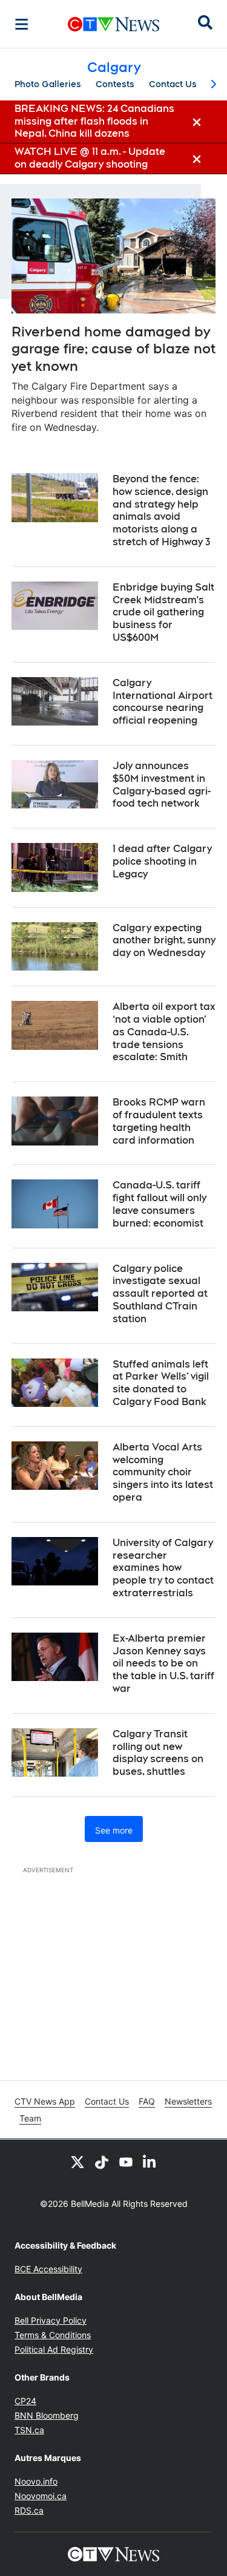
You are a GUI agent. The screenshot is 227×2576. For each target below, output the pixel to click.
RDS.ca (29, 2510)
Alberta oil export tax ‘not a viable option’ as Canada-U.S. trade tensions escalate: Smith (164, 1032)
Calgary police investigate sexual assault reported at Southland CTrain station (160, 1294)
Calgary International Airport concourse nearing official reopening (163, 702)
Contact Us (173, 84)
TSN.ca (29, 2430)
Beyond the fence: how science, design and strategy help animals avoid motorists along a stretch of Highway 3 (161, 510)
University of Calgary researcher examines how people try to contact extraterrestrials (163, 1568)
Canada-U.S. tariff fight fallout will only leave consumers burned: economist (160, 1204)
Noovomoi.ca (41, 2496)
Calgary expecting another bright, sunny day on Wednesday (164, 941)
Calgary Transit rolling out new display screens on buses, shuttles (158, 1753)
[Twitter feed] (77, 2161)
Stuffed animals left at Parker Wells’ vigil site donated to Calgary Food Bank (161, 1383)
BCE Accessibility (48, 2269)
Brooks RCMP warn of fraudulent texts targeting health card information (159, 1121)
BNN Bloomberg (47, 2415)
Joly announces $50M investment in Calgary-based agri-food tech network (162, 785)
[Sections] (22, 24)
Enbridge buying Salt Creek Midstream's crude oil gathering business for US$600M (163, 612)
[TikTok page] (102, 2161)
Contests (115, 84)
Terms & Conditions (53, 2335)
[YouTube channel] (126, 2161)
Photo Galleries (48, 84)
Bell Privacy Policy (51, 2320)
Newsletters (188, 2101)
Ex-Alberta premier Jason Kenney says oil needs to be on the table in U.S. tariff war (163, 1663)
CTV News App (45, 2101)
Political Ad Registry (54, 2349)
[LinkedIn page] (150, 2161)
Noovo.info (36, 2481)
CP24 (25, 2401)
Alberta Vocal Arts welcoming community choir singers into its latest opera (163, 1472)
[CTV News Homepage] (113, 24)
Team (30, 2118)
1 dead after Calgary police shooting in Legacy (162, 861)
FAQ (147, 2101)
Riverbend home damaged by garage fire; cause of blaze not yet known (113, 349)
